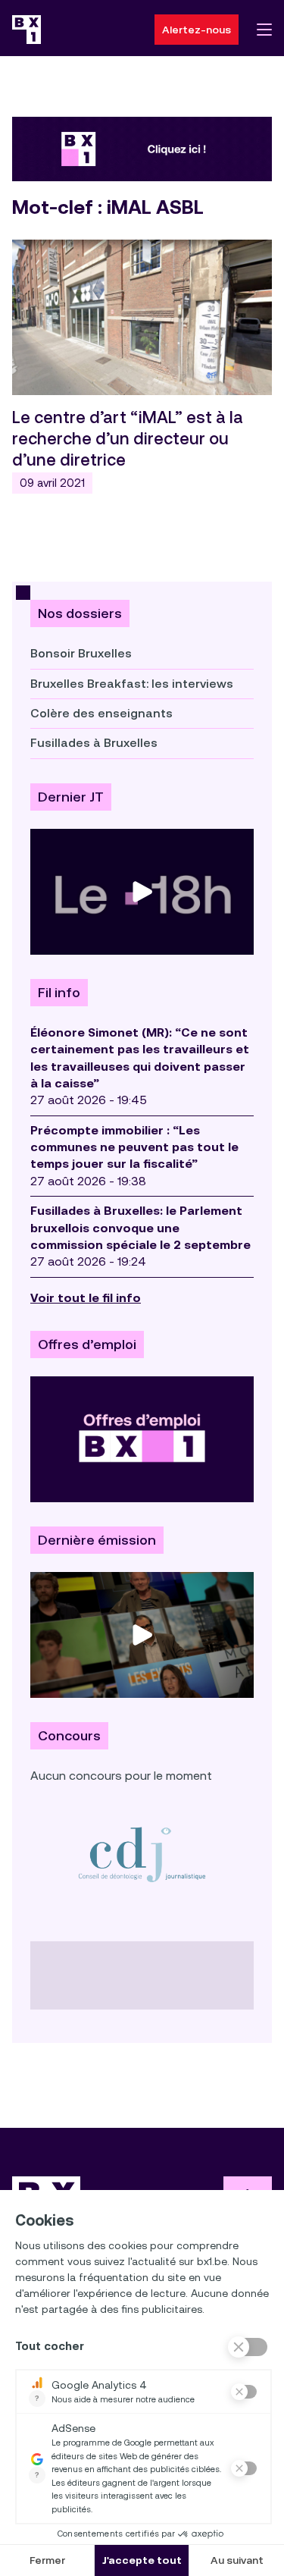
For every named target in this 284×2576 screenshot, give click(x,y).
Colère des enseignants (101, 713)
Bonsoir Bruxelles (81, 653)
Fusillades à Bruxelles (94, 743)
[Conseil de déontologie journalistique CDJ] (142, 1854)
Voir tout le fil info (86, 1298)
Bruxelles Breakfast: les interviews (132, 684)
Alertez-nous (197, 30)
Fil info (59, 993)
